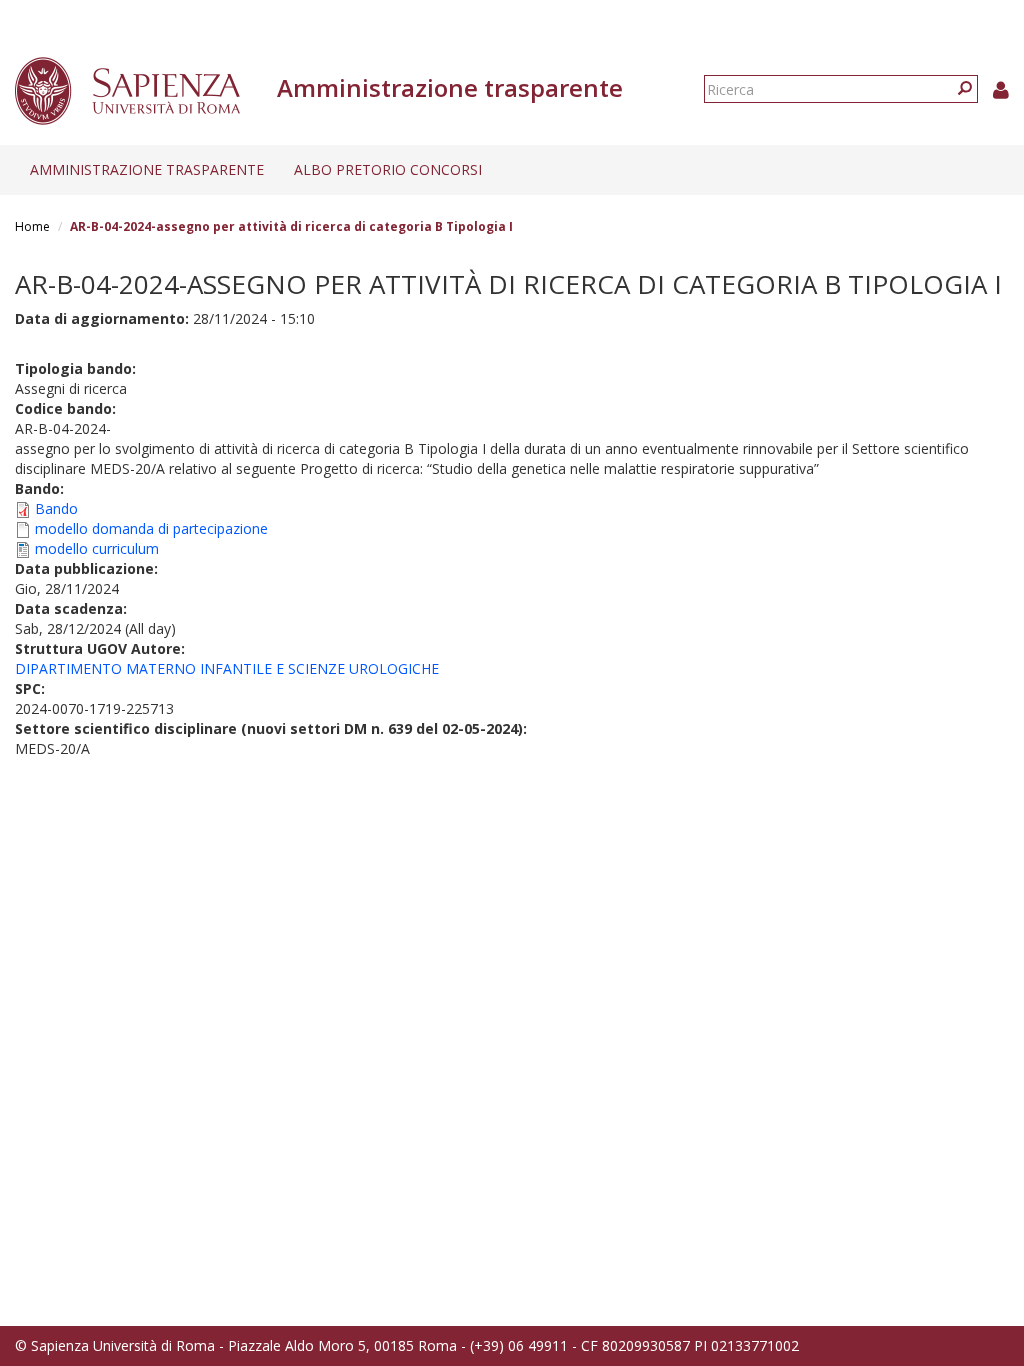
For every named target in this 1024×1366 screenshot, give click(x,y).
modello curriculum (97, 548)
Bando (56, 508)
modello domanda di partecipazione (151, 528)
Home (32, 226)
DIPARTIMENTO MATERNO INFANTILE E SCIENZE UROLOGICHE (227, 668)
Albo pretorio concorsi (388, 169)
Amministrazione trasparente (147, 169)
